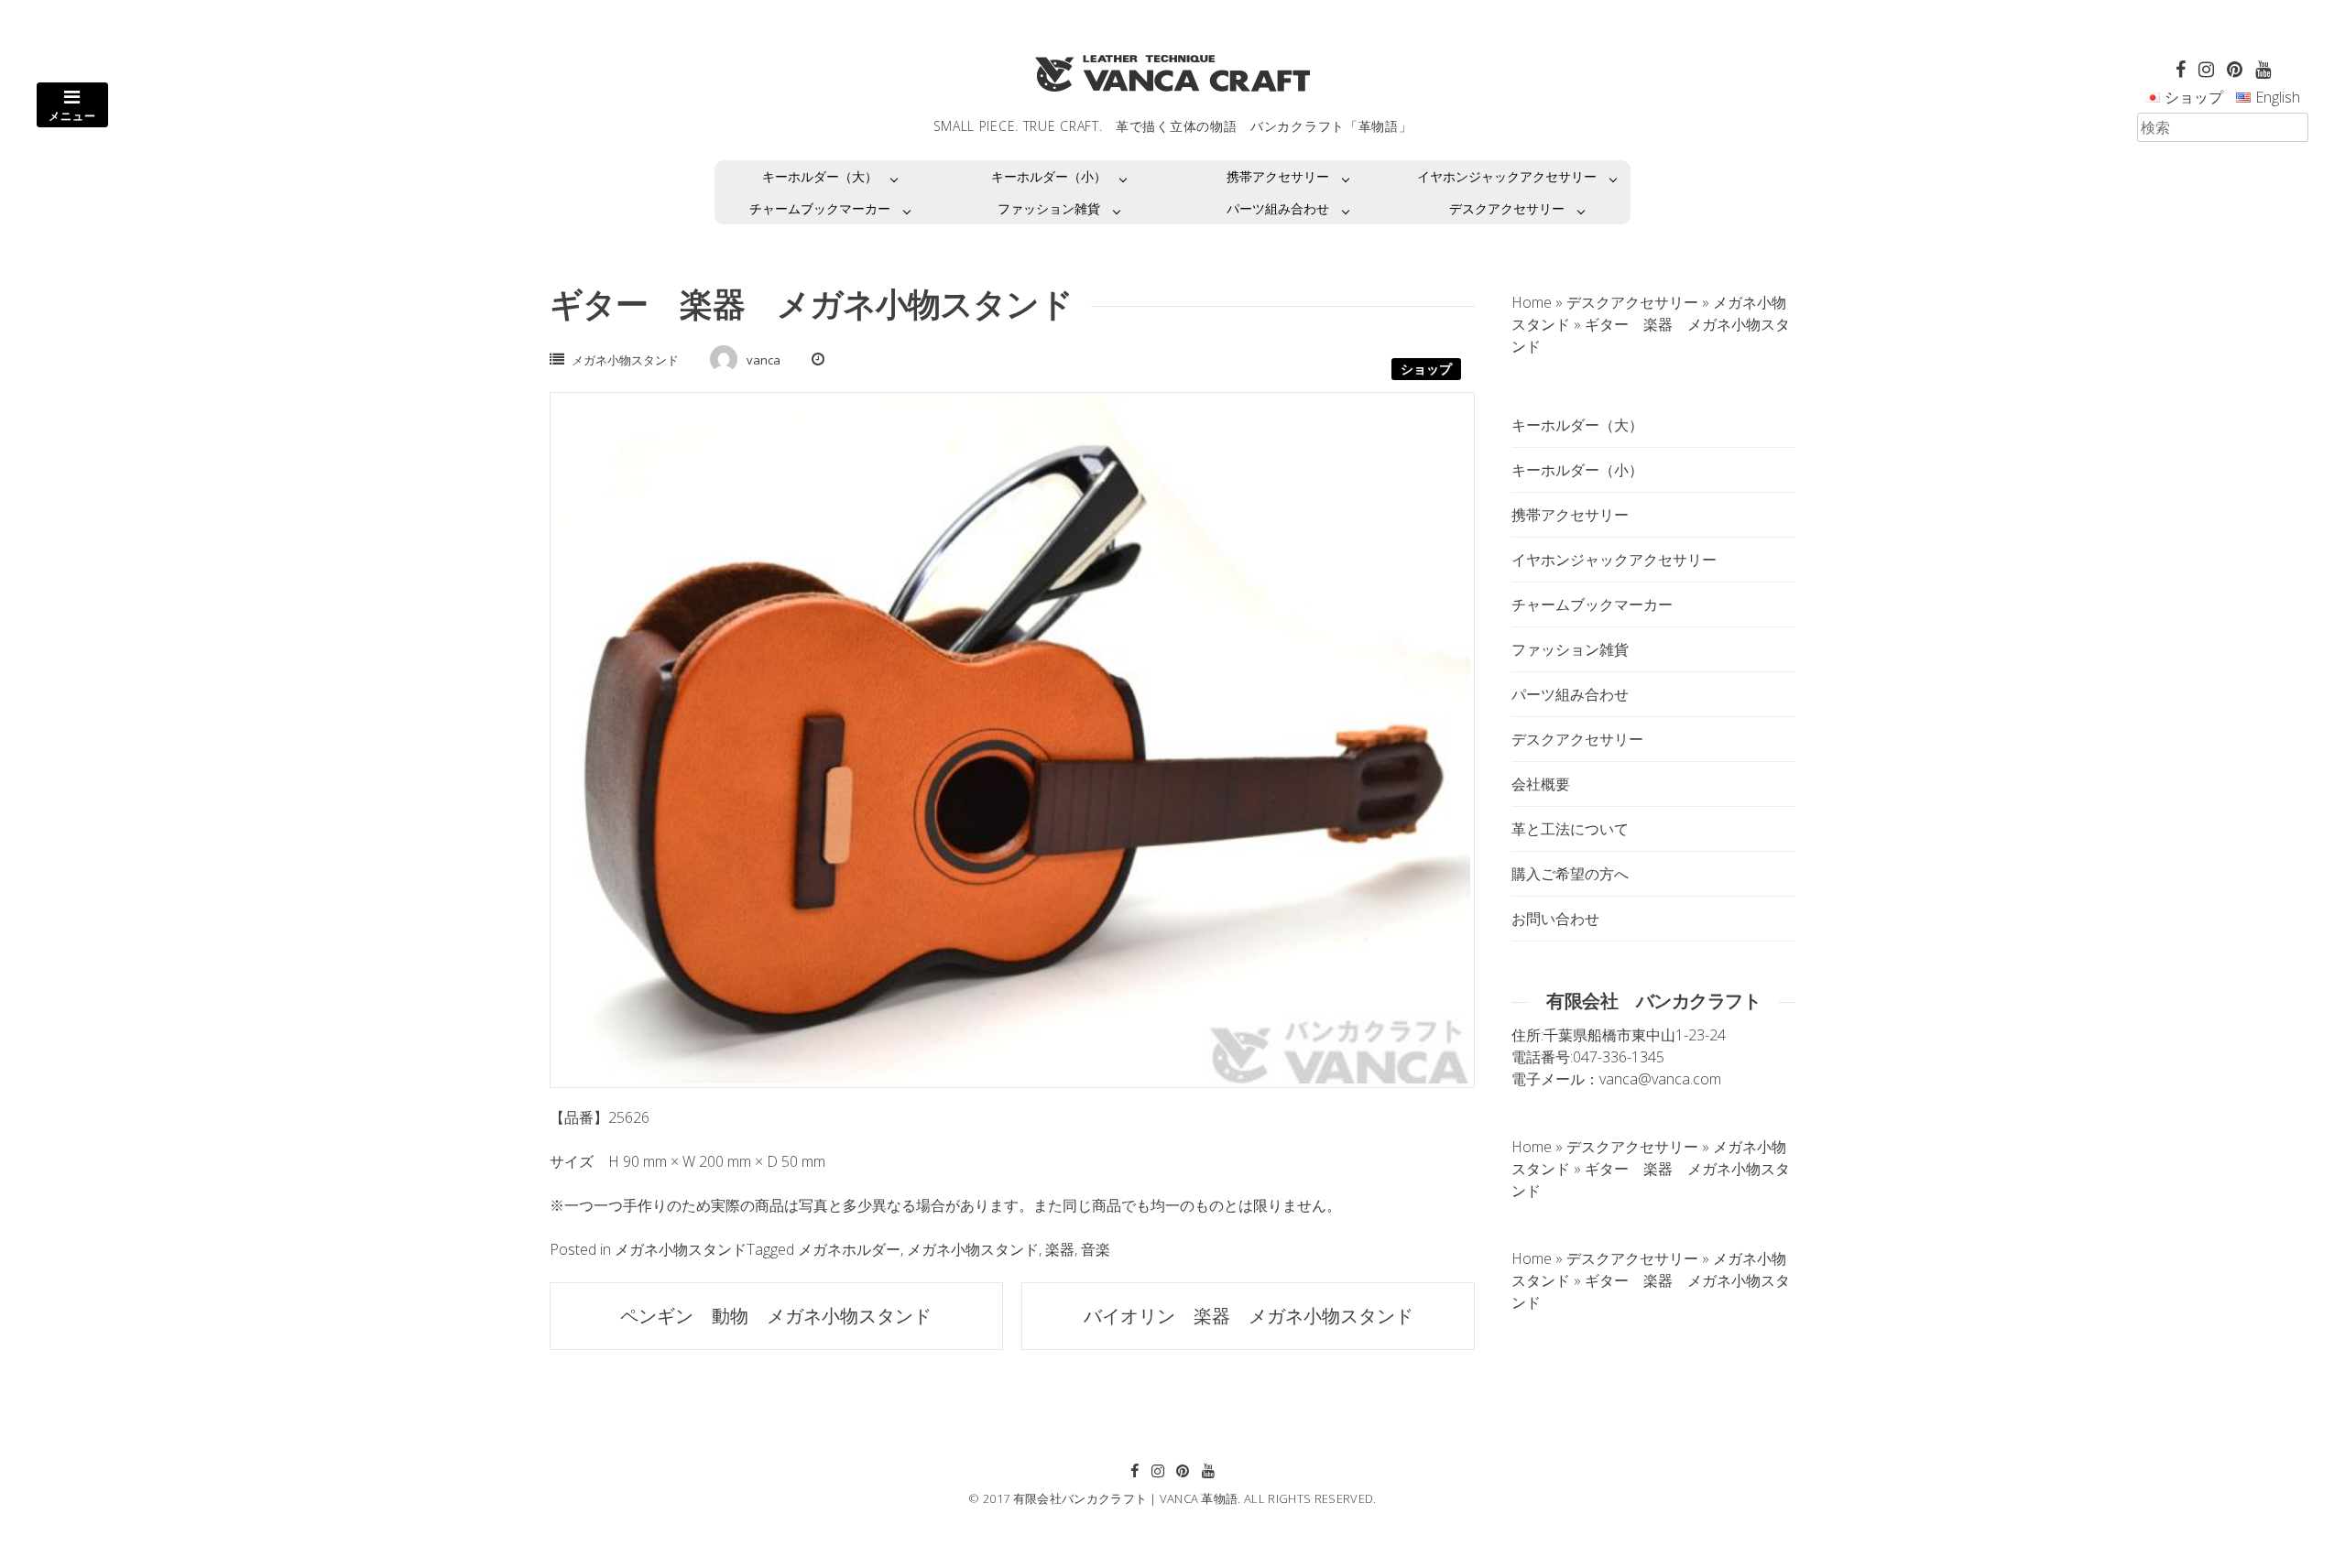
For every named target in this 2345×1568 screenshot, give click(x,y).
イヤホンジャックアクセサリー (1507, 176)
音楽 (1096, 1249)
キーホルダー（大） (820, 176)
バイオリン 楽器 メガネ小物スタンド (1249, 1316)
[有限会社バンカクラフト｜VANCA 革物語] (1172, 73)
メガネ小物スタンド (625, 360)
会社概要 (1541, 784)
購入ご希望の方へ (1570, 874)
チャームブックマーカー (820, 208)
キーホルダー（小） (1049, 176)
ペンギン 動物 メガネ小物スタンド (776, 1316)
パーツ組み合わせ (1278, 208)
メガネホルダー (849, 1249)
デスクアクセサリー (1507, 208)
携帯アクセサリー (1278, 176)
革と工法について (1570, 829)
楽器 (1060, 1249)
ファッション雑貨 (1049, 208)
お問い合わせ (1555, 919)
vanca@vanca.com (1660, 1079)
